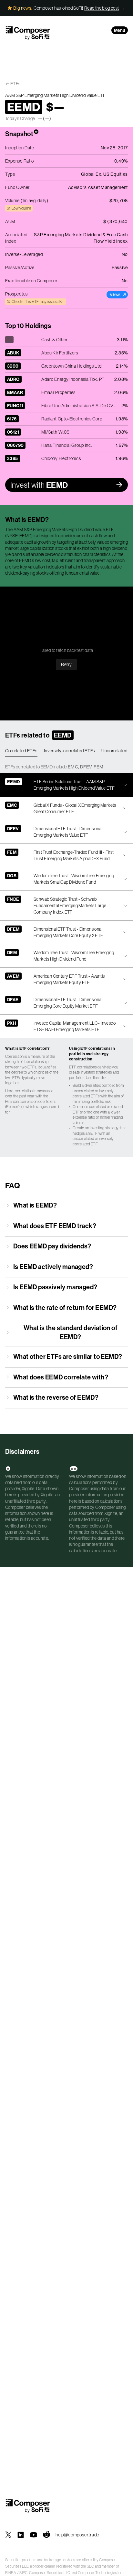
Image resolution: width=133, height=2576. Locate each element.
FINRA (11, 2573)
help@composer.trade (77, 2535)
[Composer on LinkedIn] (21, 2535)
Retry (66, 664)
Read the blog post (102, 8)
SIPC (23, 2573)
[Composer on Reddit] (46, 2535)
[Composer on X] (8, 2535)
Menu (120, 30)
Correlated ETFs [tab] (21, 751)
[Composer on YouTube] (34, 2535)
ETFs (15, 84)
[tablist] (66, 751)
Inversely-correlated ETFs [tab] (70, 751)
